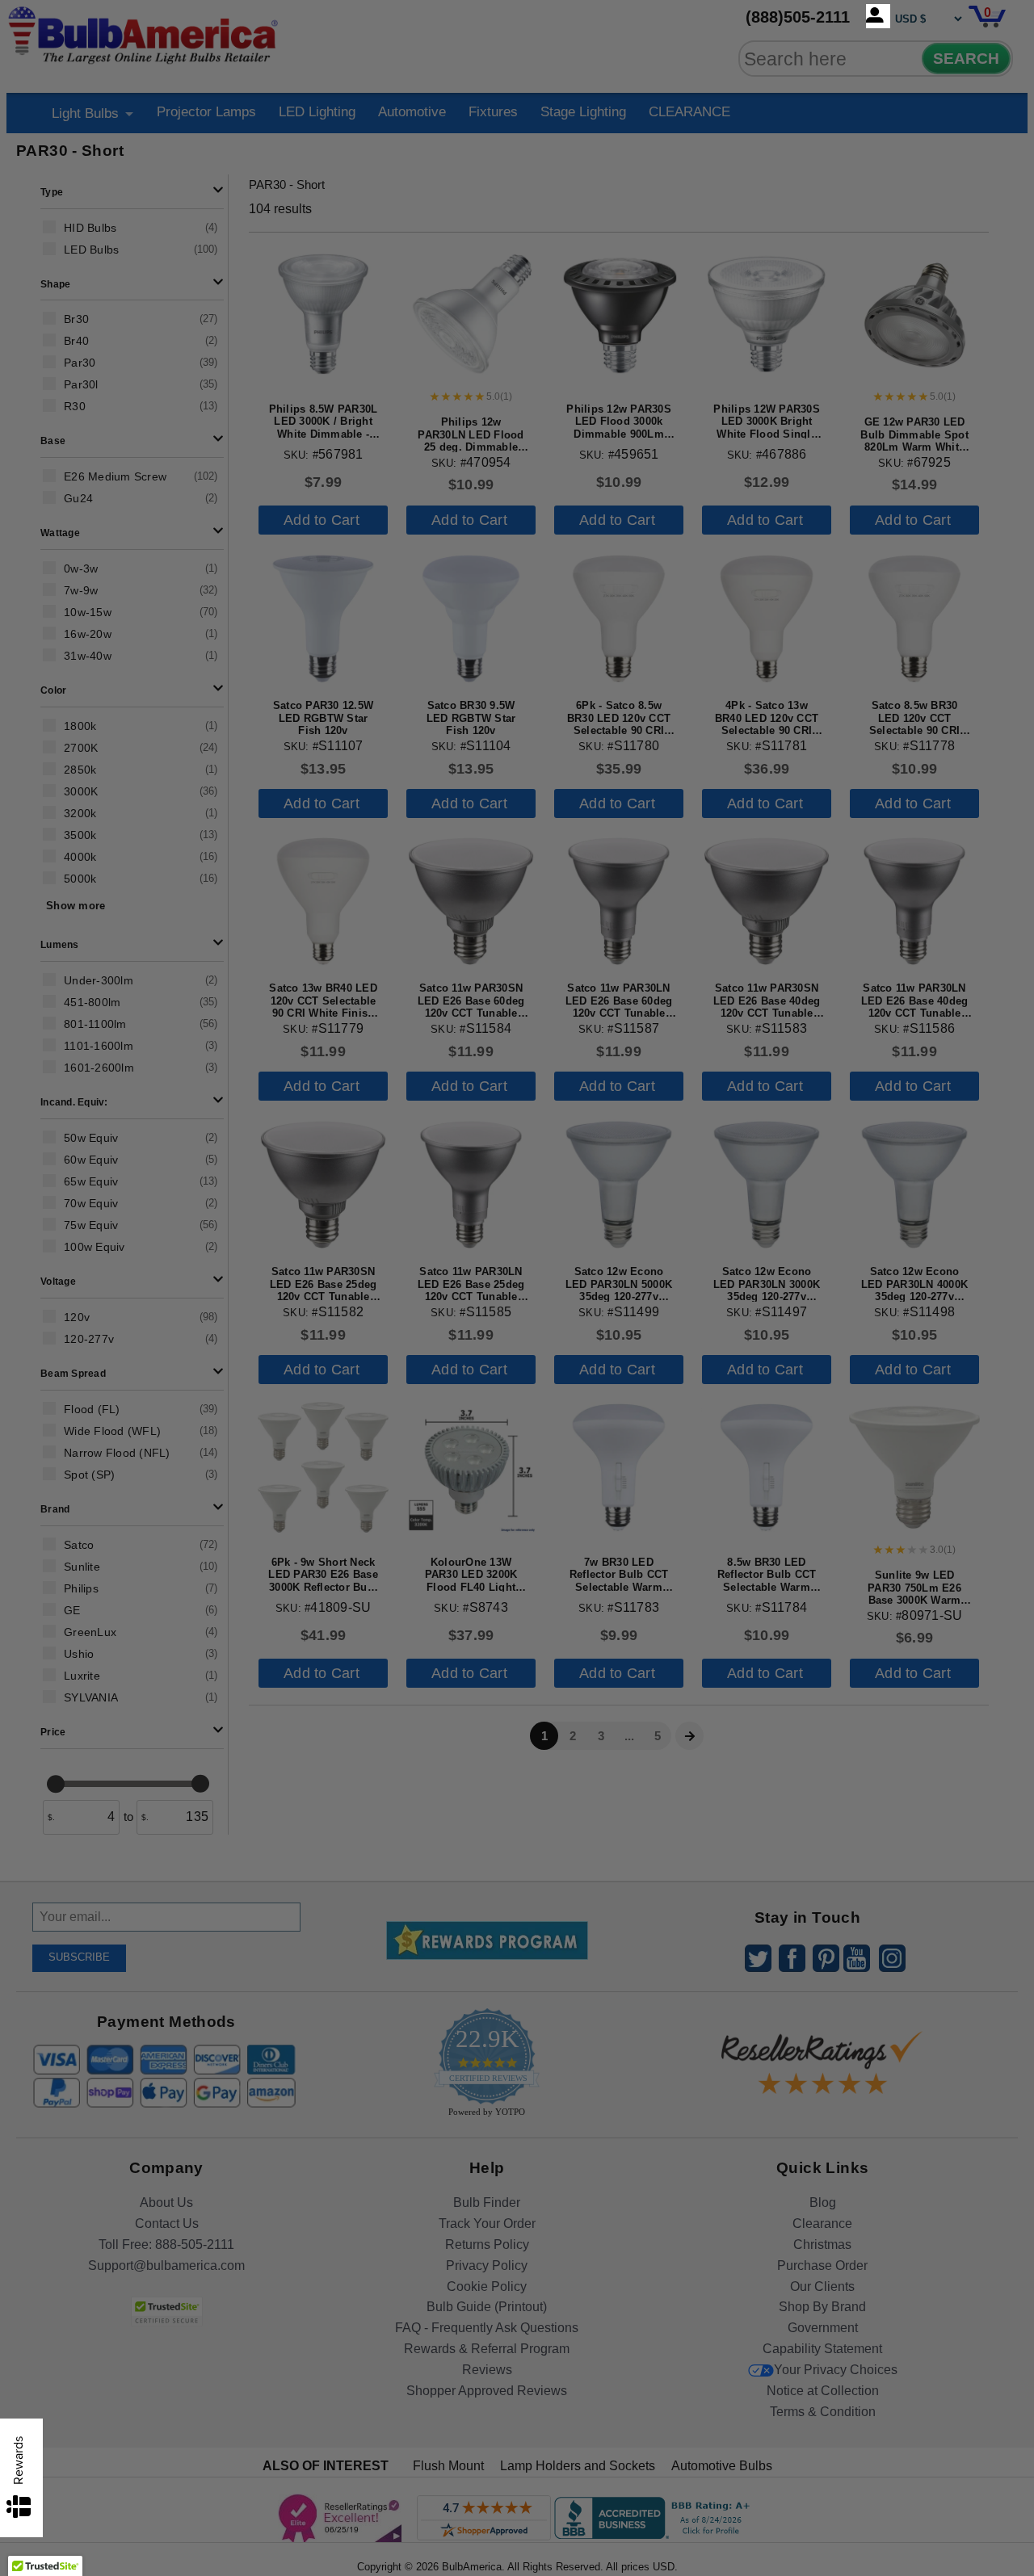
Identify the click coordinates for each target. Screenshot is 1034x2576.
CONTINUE (517, 1419)
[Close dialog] (684, 1108)
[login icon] (878, 16)
